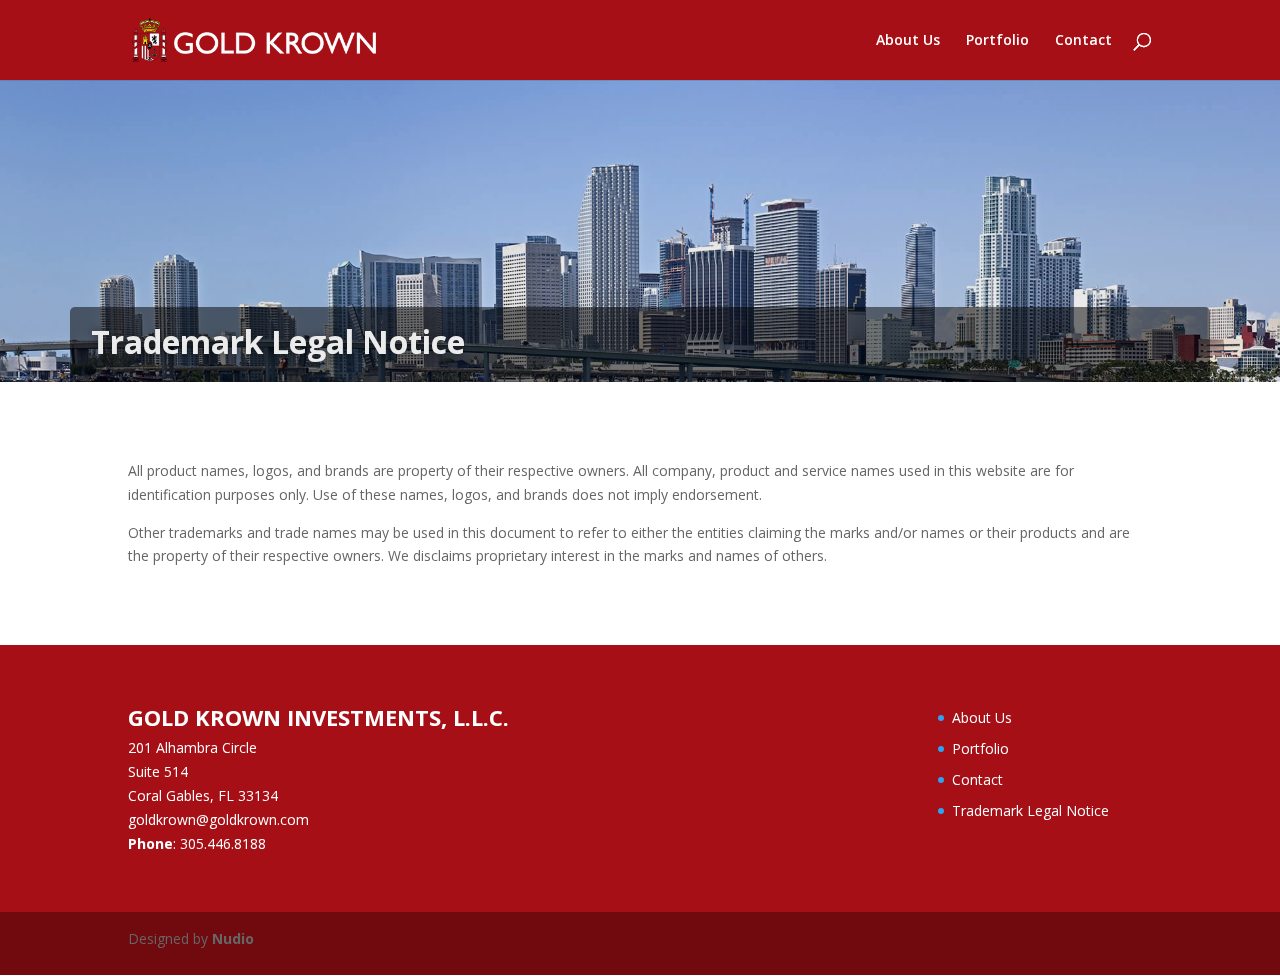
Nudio (233, 938)
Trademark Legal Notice (1030, 810)
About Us (908, 41)
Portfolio (997, 41)
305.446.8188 (223, 843)
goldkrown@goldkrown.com (218, 819)
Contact (1083, 41)
